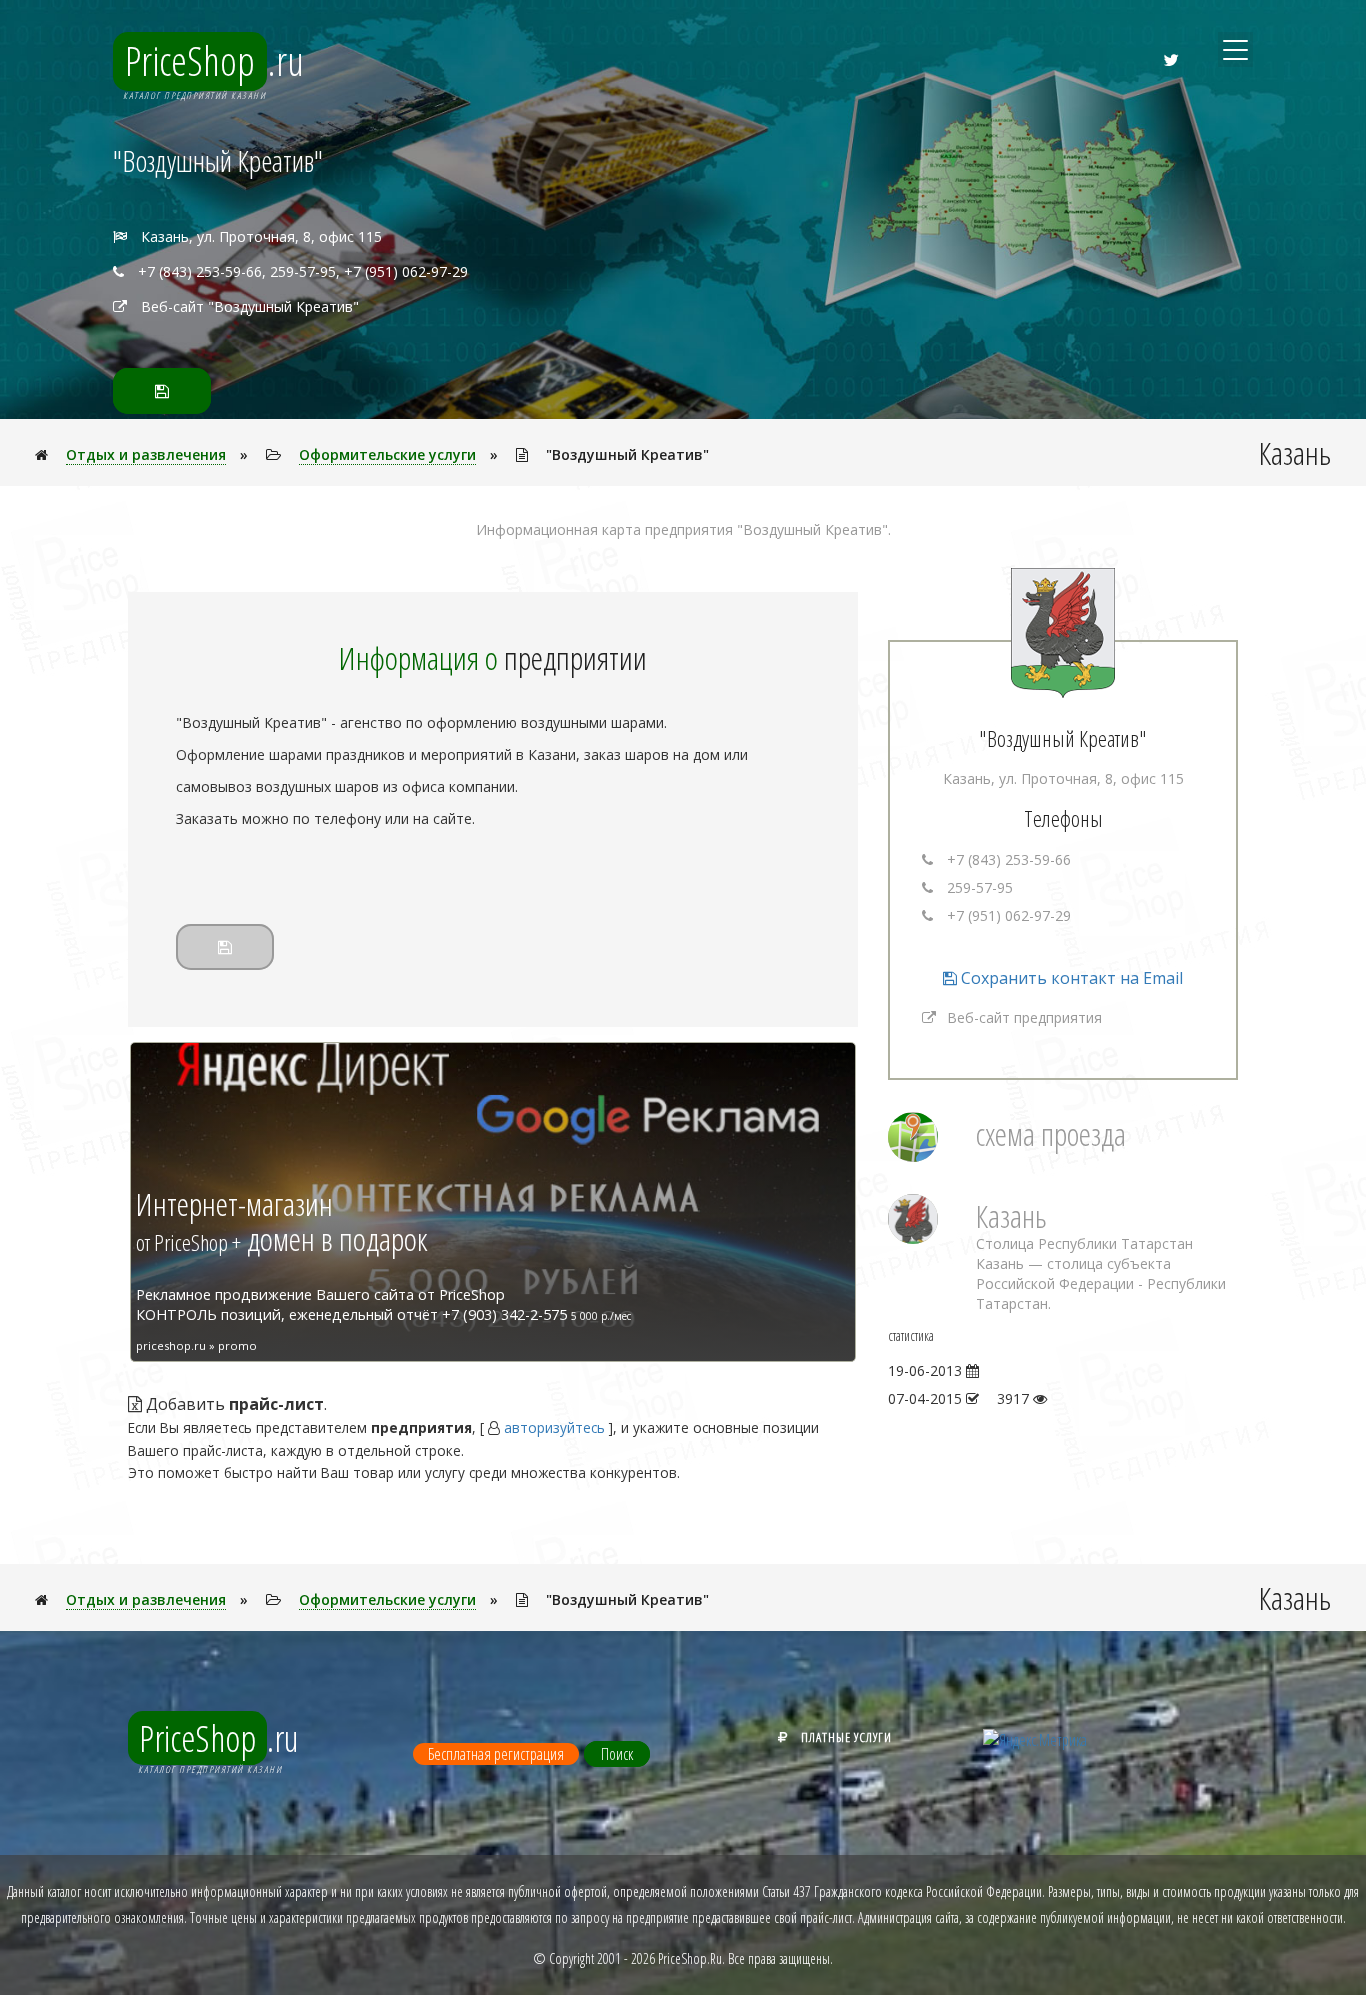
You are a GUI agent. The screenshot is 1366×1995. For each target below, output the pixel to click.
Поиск (617, 1754)
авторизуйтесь (554, 1427)
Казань (1011, 1215)
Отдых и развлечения (146, 454)
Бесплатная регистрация (496, 1754)
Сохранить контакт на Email (1070, 978)
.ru (214, 61)
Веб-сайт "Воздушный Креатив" (250, 306)
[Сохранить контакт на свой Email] (162, 391)
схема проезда (1051, 1133)
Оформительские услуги (387, 454)
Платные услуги (846, 1737)
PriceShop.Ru (690, 1958)
